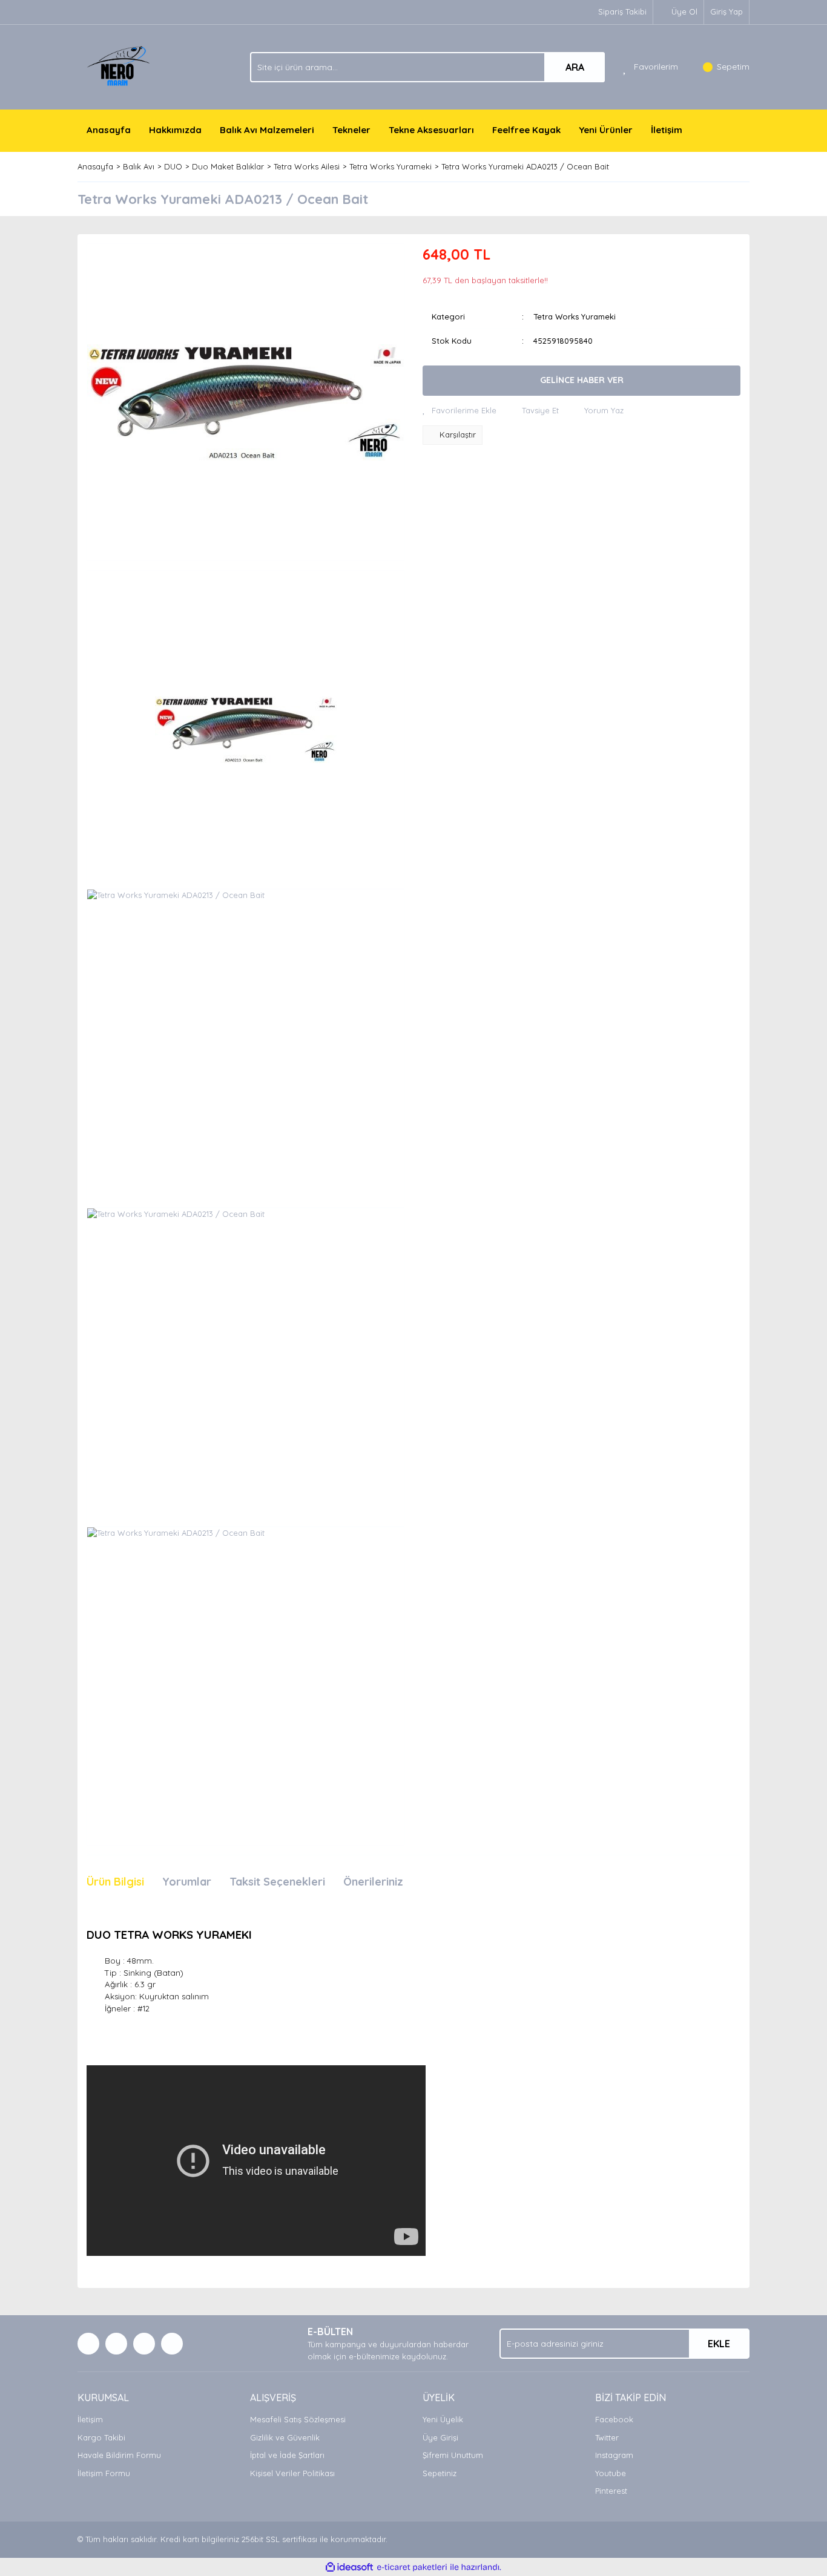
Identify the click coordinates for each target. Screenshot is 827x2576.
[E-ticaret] (412, 2568)
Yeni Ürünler (606, 130)
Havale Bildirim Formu (119, 2455)
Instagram (614, 2455)
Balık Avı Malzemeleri (267, 130)
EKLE (719, 2344)
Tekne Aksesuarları (431, 130)
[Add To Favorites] (460, 411)
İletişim (667, 130)
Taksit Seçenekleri (277, 1882)
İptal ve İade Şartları (287, 2455)
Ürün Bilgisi (115, 1882)
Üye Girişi (440, 2437)
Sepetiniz (440, 2473)
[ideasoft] (349, 2568)
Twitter (607, 2437)
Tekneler (351, 130)
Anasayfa (109, 130)
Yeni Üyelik (443, 2419)
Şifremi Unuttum (453, 2455)
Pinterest (611, 2491)
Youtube (611, 2473)
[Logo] (120, 66)
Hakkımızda (175, 130)
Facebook (614, 2419)
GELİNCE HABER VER (582, 380)
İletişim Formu (104, 2473)
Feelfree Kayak (526, 130)
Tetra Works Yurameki (575, 316)
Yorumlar (187, 1882)
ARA (575, 67)
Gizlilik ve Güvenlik (285, 2437)
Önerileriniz (373, 1882)
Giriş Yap (727, 11)
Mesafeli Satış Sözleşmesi (298, 2419)
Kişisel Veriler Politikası (292, 2473)
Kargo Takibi (101, 2437)
